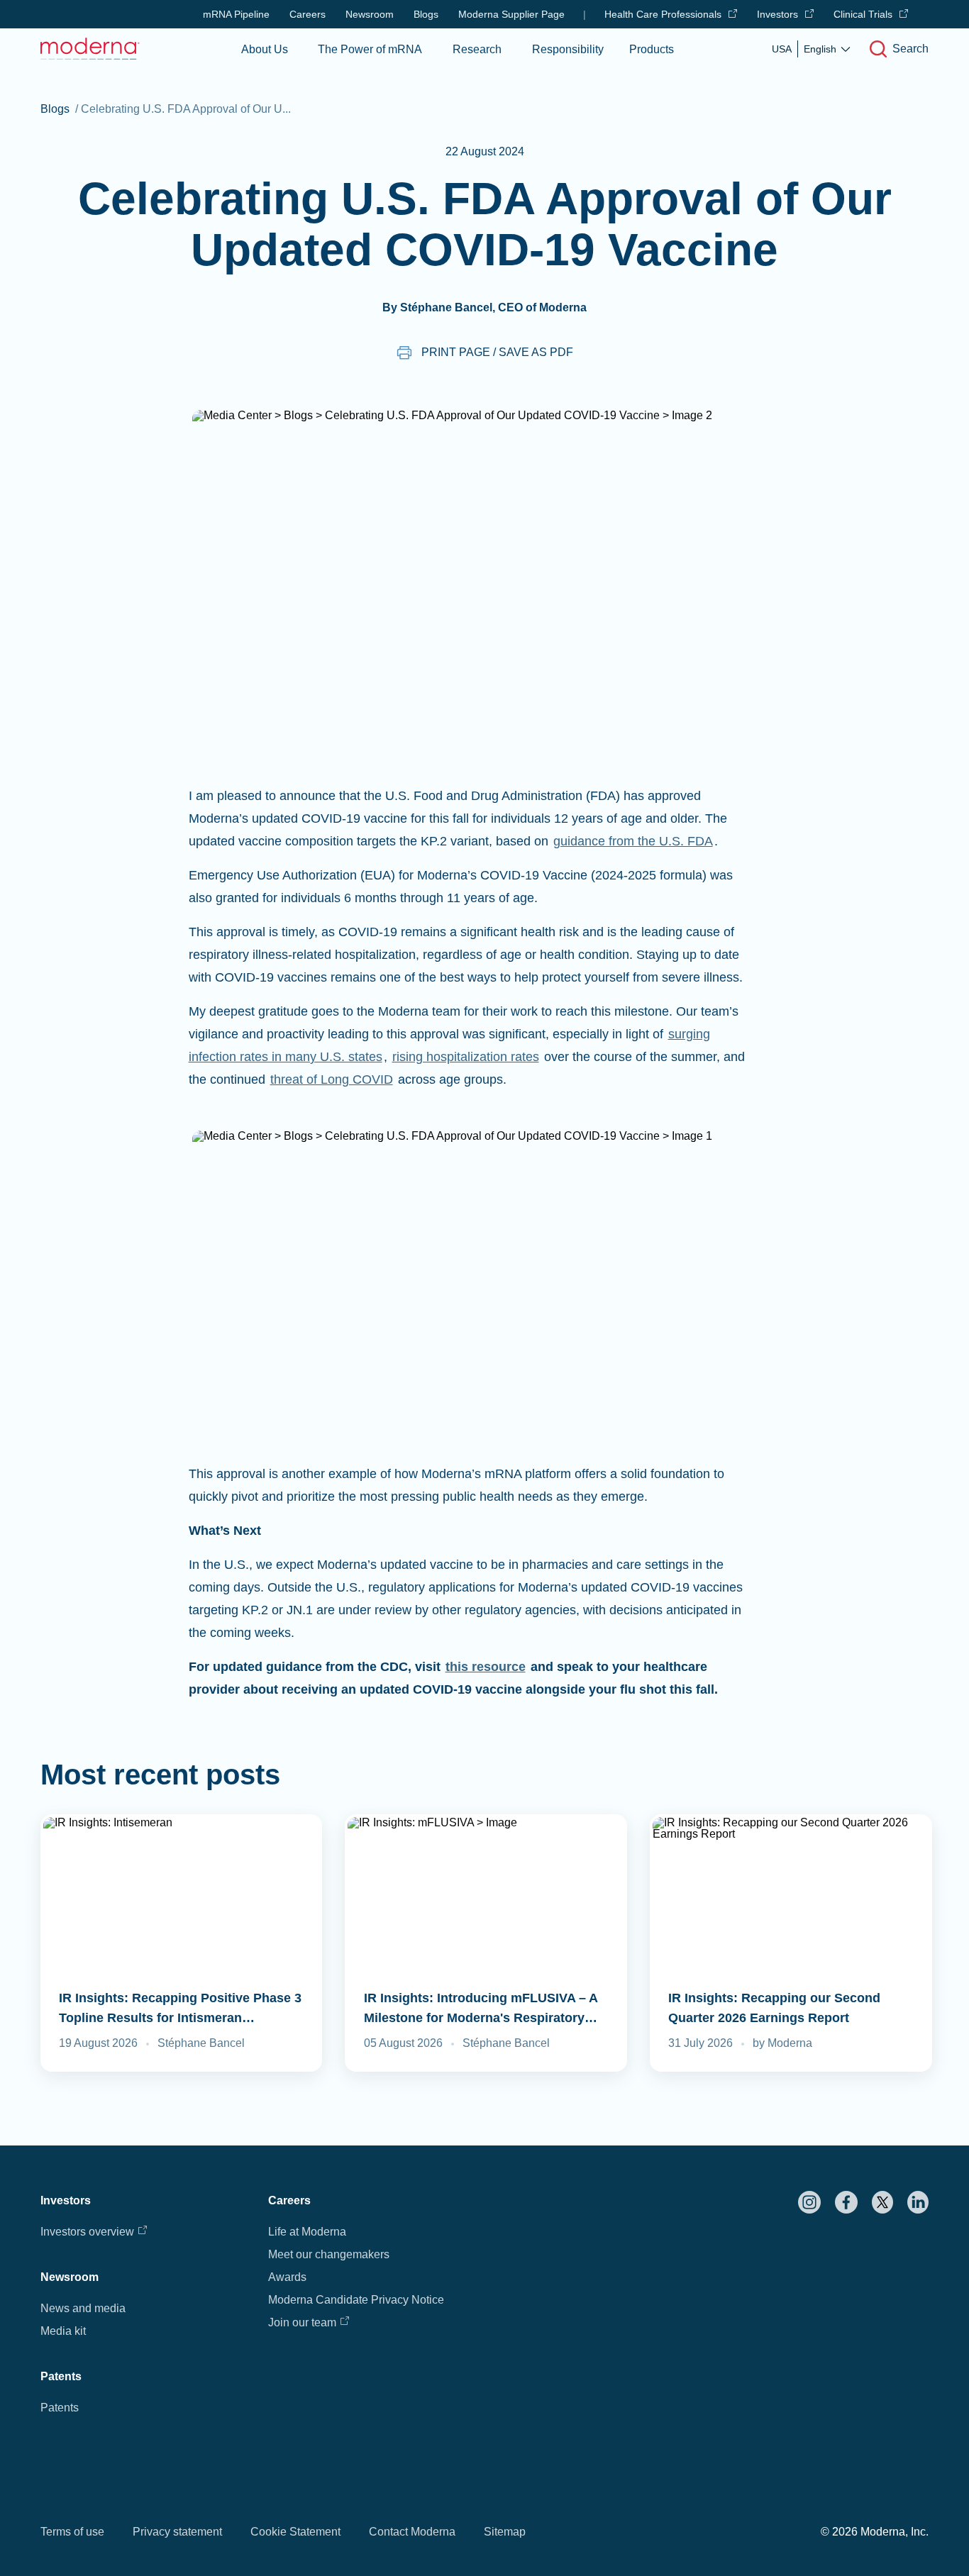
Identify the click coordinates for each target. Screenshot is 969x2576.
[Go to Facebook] (846, 2202)
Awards (287, 2277)
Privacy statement (177, 2532)
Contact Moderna (412, 2532)
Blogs (426, 14)
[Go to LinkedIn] (918, 2202)
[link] (182, 1943)
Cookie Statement (295, 2532)
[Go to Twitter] (882, 2202)
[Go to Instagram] (809, 2202)
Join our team (302, 2322)
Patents (60, 2408)
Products (652, 49)
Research (477, 49)
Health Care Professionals (663, 14)
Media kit (63, 2331)
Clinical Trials (863, 14)
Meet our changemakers (329, 2254)
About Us (265, 49)
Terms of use (72, 2532)
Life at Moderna (307, 2232)
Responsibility (568, 49)
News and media (83, 2308)
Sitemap (505, 2532)
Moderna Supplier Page (511, 14)
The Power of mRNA (370, 49)
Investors (777, 14)
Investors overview (87, 2232)
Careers (308, 14)
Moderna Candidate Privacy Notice (356, 2300)
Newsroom (370, 14)
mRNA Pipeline (236, 14)
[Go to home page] (90, 49)
